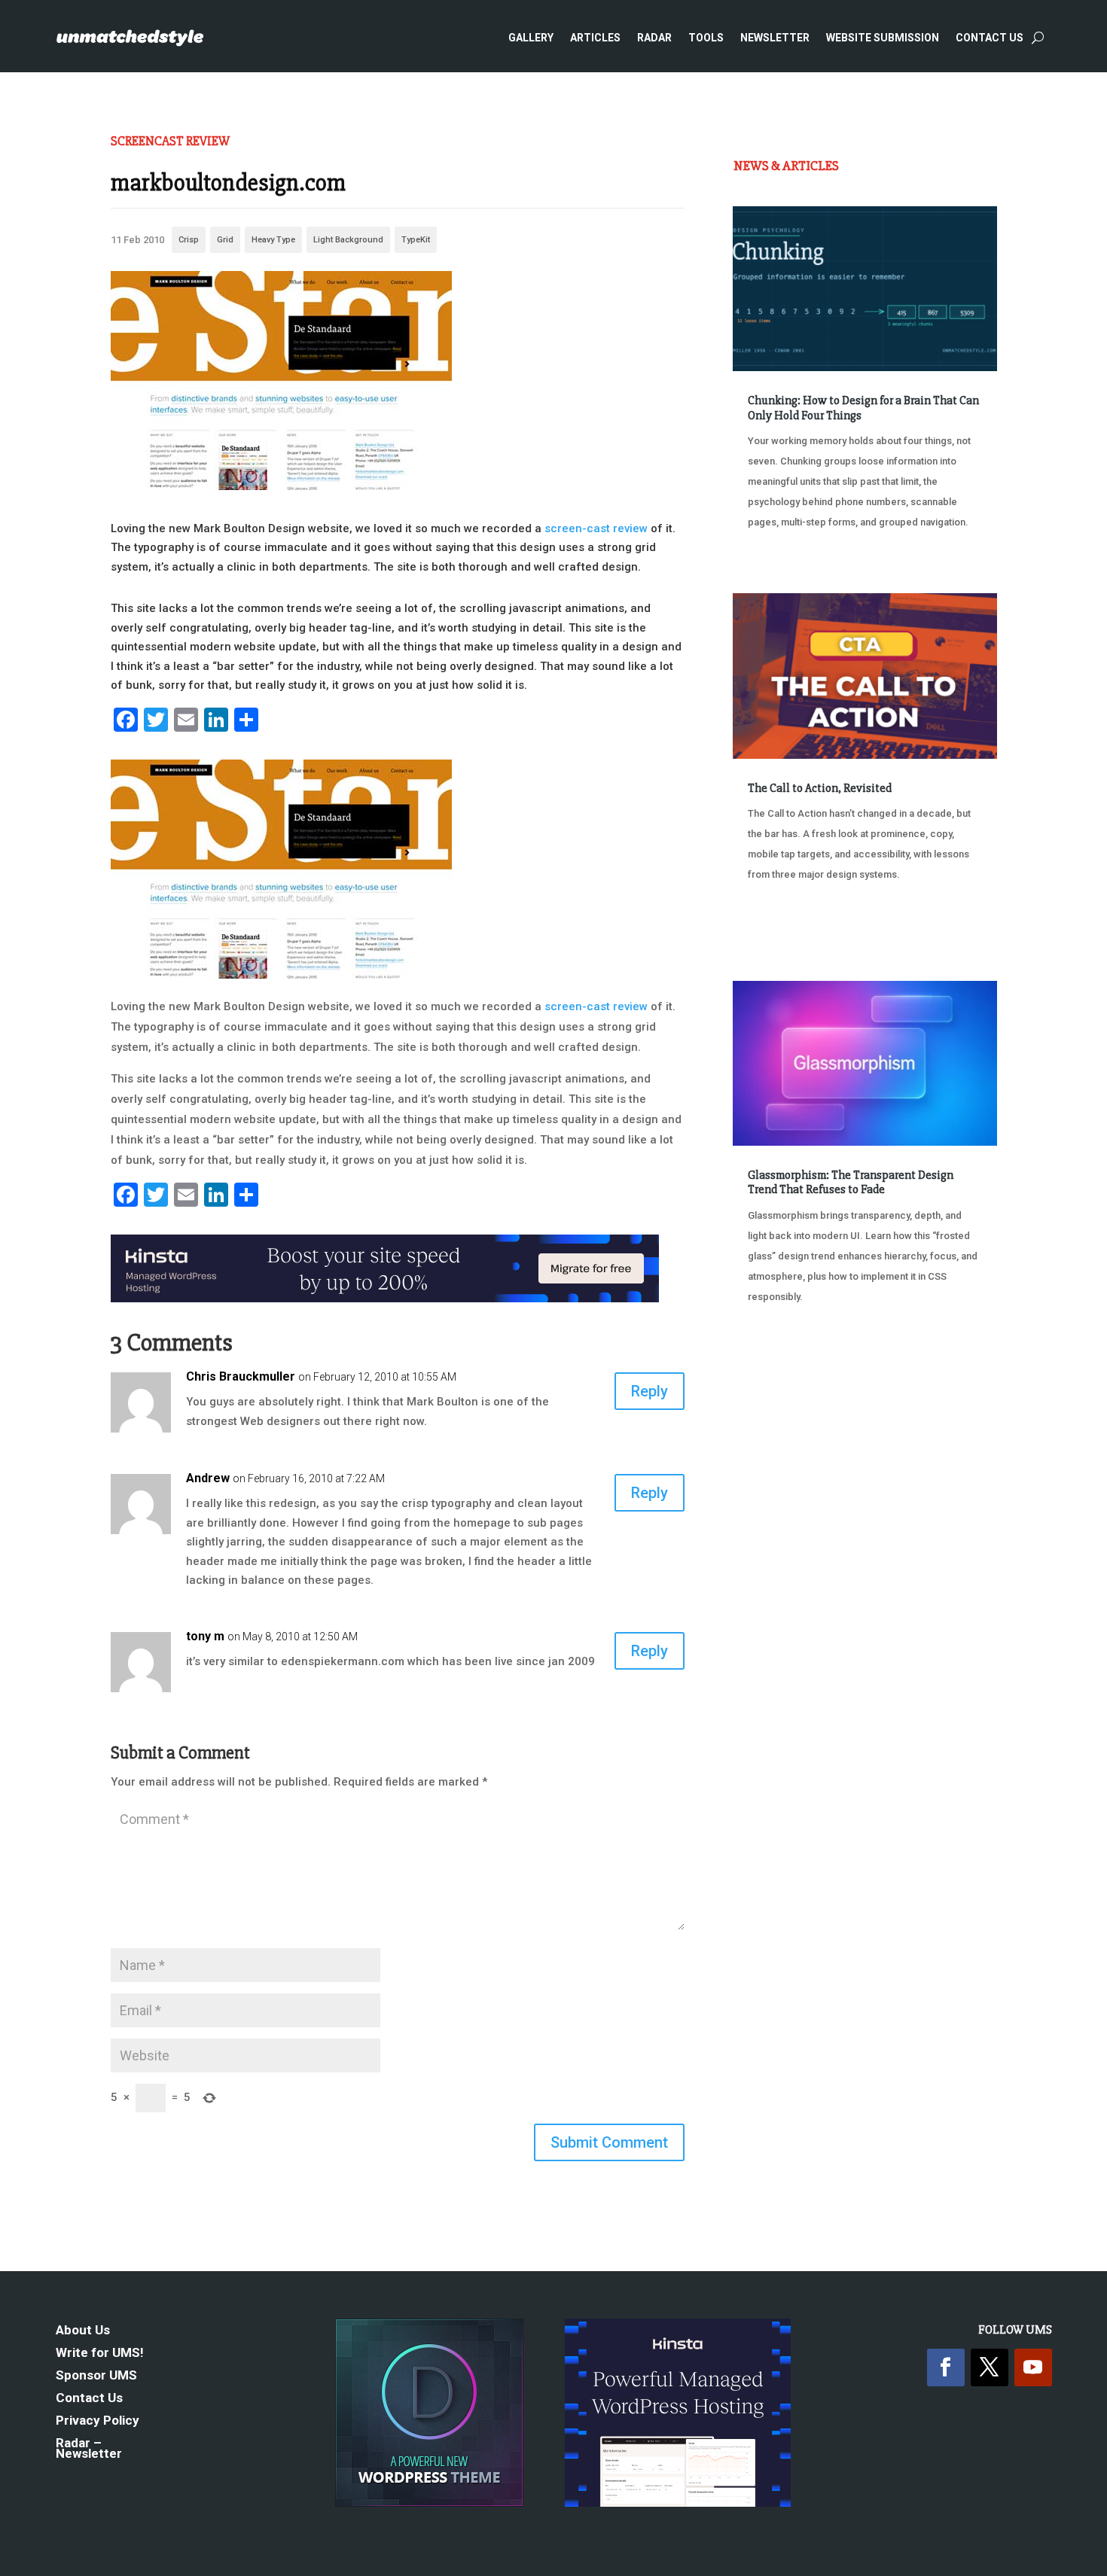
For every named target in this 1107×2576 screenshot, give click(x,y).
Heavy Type (273, 240)
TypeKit (416, 240)
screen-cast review (596, 528)
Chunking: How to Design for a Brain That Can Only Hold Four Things (863, 408)
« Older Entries (783, 1353)
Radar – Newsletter (89, 2449)
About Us (83, 2331)
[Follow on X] (990, 2367)
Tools (706, 38)
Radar (654, 38)
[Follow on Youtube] (1033, 2367)
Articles (595, 38)
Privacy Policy (98, 2421)
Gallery (531, 38)
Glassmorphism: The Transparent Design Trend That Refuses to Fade (851, 1182)
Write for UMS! (100, 2354)
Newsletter (775, 38)
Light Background (348, 240)
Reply (650, 1391)
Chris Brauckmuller (241, 1376)
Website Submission (883, 38)
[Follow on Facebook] (946, 2367)
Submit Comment (609, 2142)
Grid (225, 240)
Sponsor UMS (96, 2376)
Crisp (189, 240)
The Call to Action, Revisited (820, 788)
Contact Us (990, 38)
